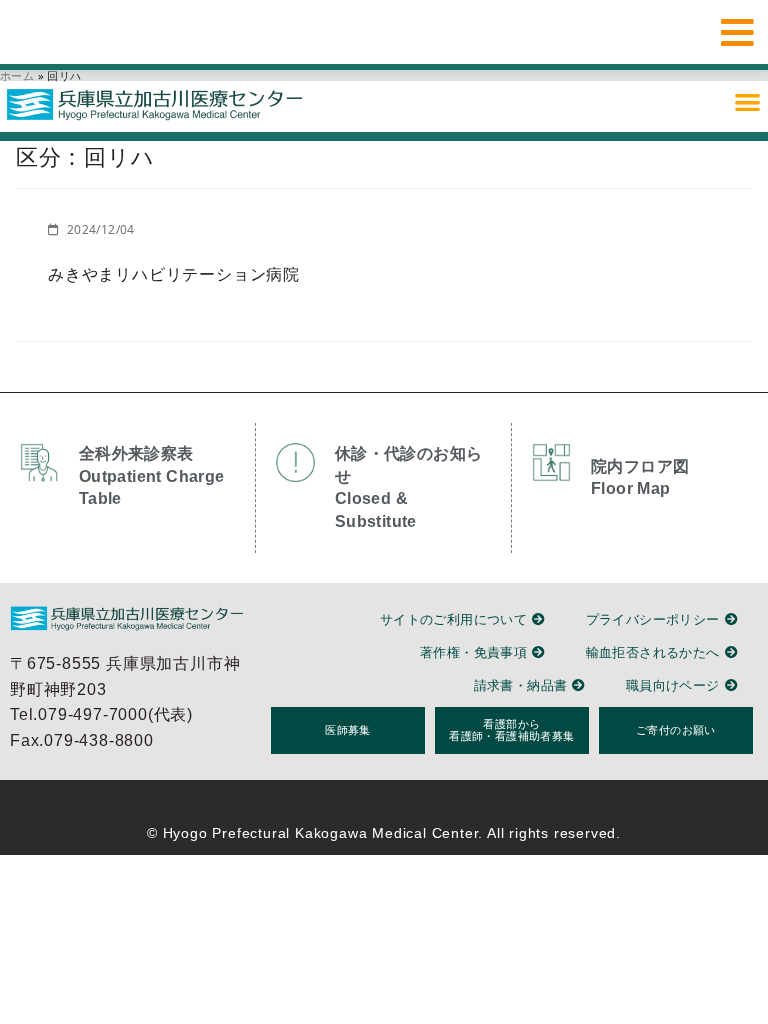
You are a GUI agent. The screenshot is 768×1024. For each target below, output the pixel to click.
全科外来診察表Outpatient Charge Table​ (152, 476)
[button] (747, 101)
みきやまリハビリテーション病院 (174, 274)
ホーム (17, 75)
